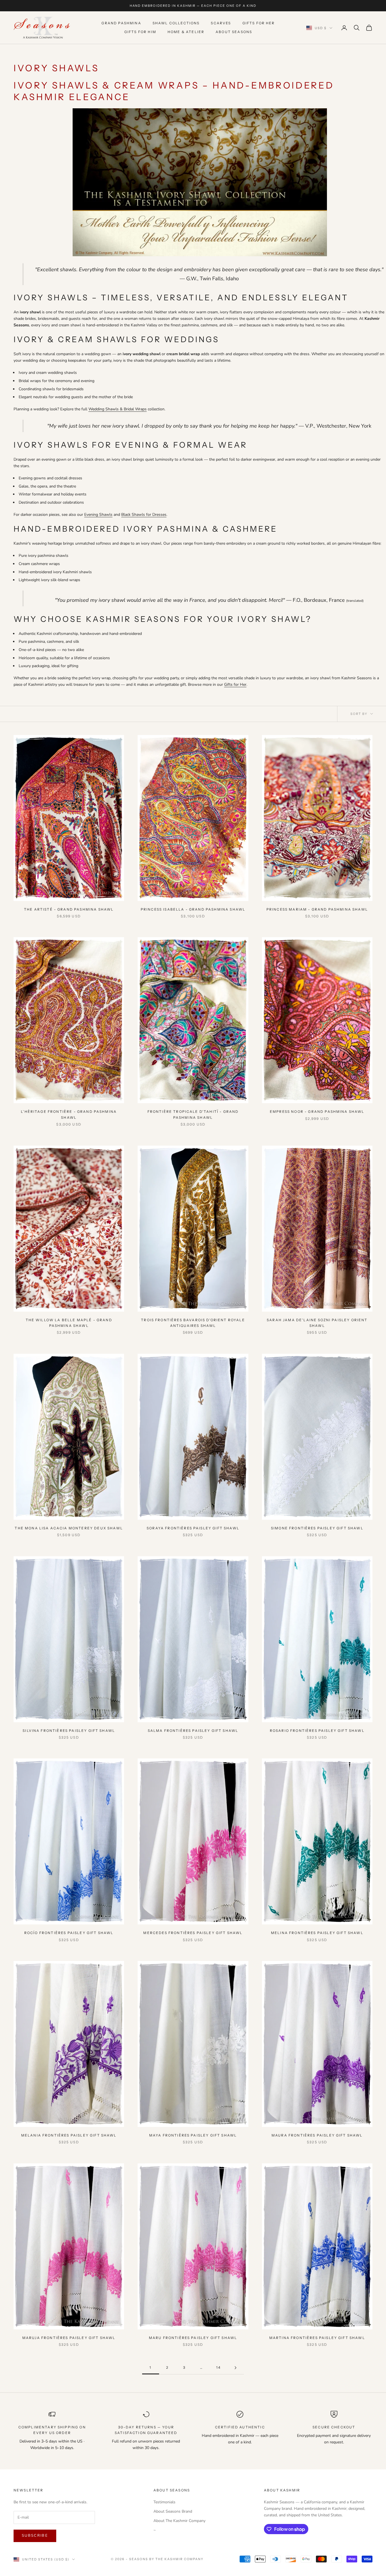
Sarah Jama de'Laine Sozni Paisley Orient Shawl (317, 1323)
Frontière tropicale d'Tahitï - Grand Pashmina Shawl (193, 1114)
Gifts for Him (140, 32)
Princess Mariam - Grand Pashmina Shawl (317, 909)
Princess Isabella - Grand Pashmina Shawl (193, 909)
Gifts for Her (259, 23)
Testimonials (164, 2502)
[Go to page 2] (235, 2368)
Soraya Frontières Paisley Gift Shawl (193, 1528)
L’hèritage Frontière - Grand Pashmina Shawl (69, 1114)
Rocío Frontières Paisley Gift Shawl (69, 1933)
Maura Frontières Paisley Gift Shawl (317, 2135)
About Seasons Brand (173, 2511)
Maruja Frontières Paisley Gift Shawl (69, 2338)
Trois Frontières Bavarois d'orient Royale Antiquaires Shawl (193, 1323)
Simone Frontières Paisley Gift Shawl (317, 1528)
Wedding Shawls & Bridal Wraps (118, 409)
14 (218, 2367)
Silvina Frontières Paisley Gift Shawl (69, 1731)
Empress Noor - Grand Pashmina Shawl (317, 1112)
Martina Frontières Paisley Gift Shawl (317, 2338)
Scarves (221, 23)
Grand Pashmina (121, 23)
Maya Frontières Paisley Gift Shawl (193, 2135)
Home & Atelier (186, 32)
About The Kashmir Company (179, 2521)
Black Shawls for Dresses (144, 515)
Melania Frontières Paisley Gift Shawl (69, 2135)
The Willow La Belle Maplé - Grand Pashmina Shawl (69, 1323)
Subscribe (35, 2536)
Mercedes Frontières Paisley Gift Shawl (193, 1933)
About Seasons (234, 32)
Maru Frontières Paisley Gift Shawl (193, 2338)
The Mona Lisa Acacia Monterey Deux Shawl (69, 1528)
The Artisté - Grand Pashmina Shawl (69, 909)
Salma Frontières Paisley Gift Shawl (193, 1731)
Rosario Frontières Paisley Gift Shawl (317, 1731)
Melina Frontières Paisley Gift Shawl (317, 1933)
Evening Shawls (98, 515)
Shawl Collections (176, 23)
